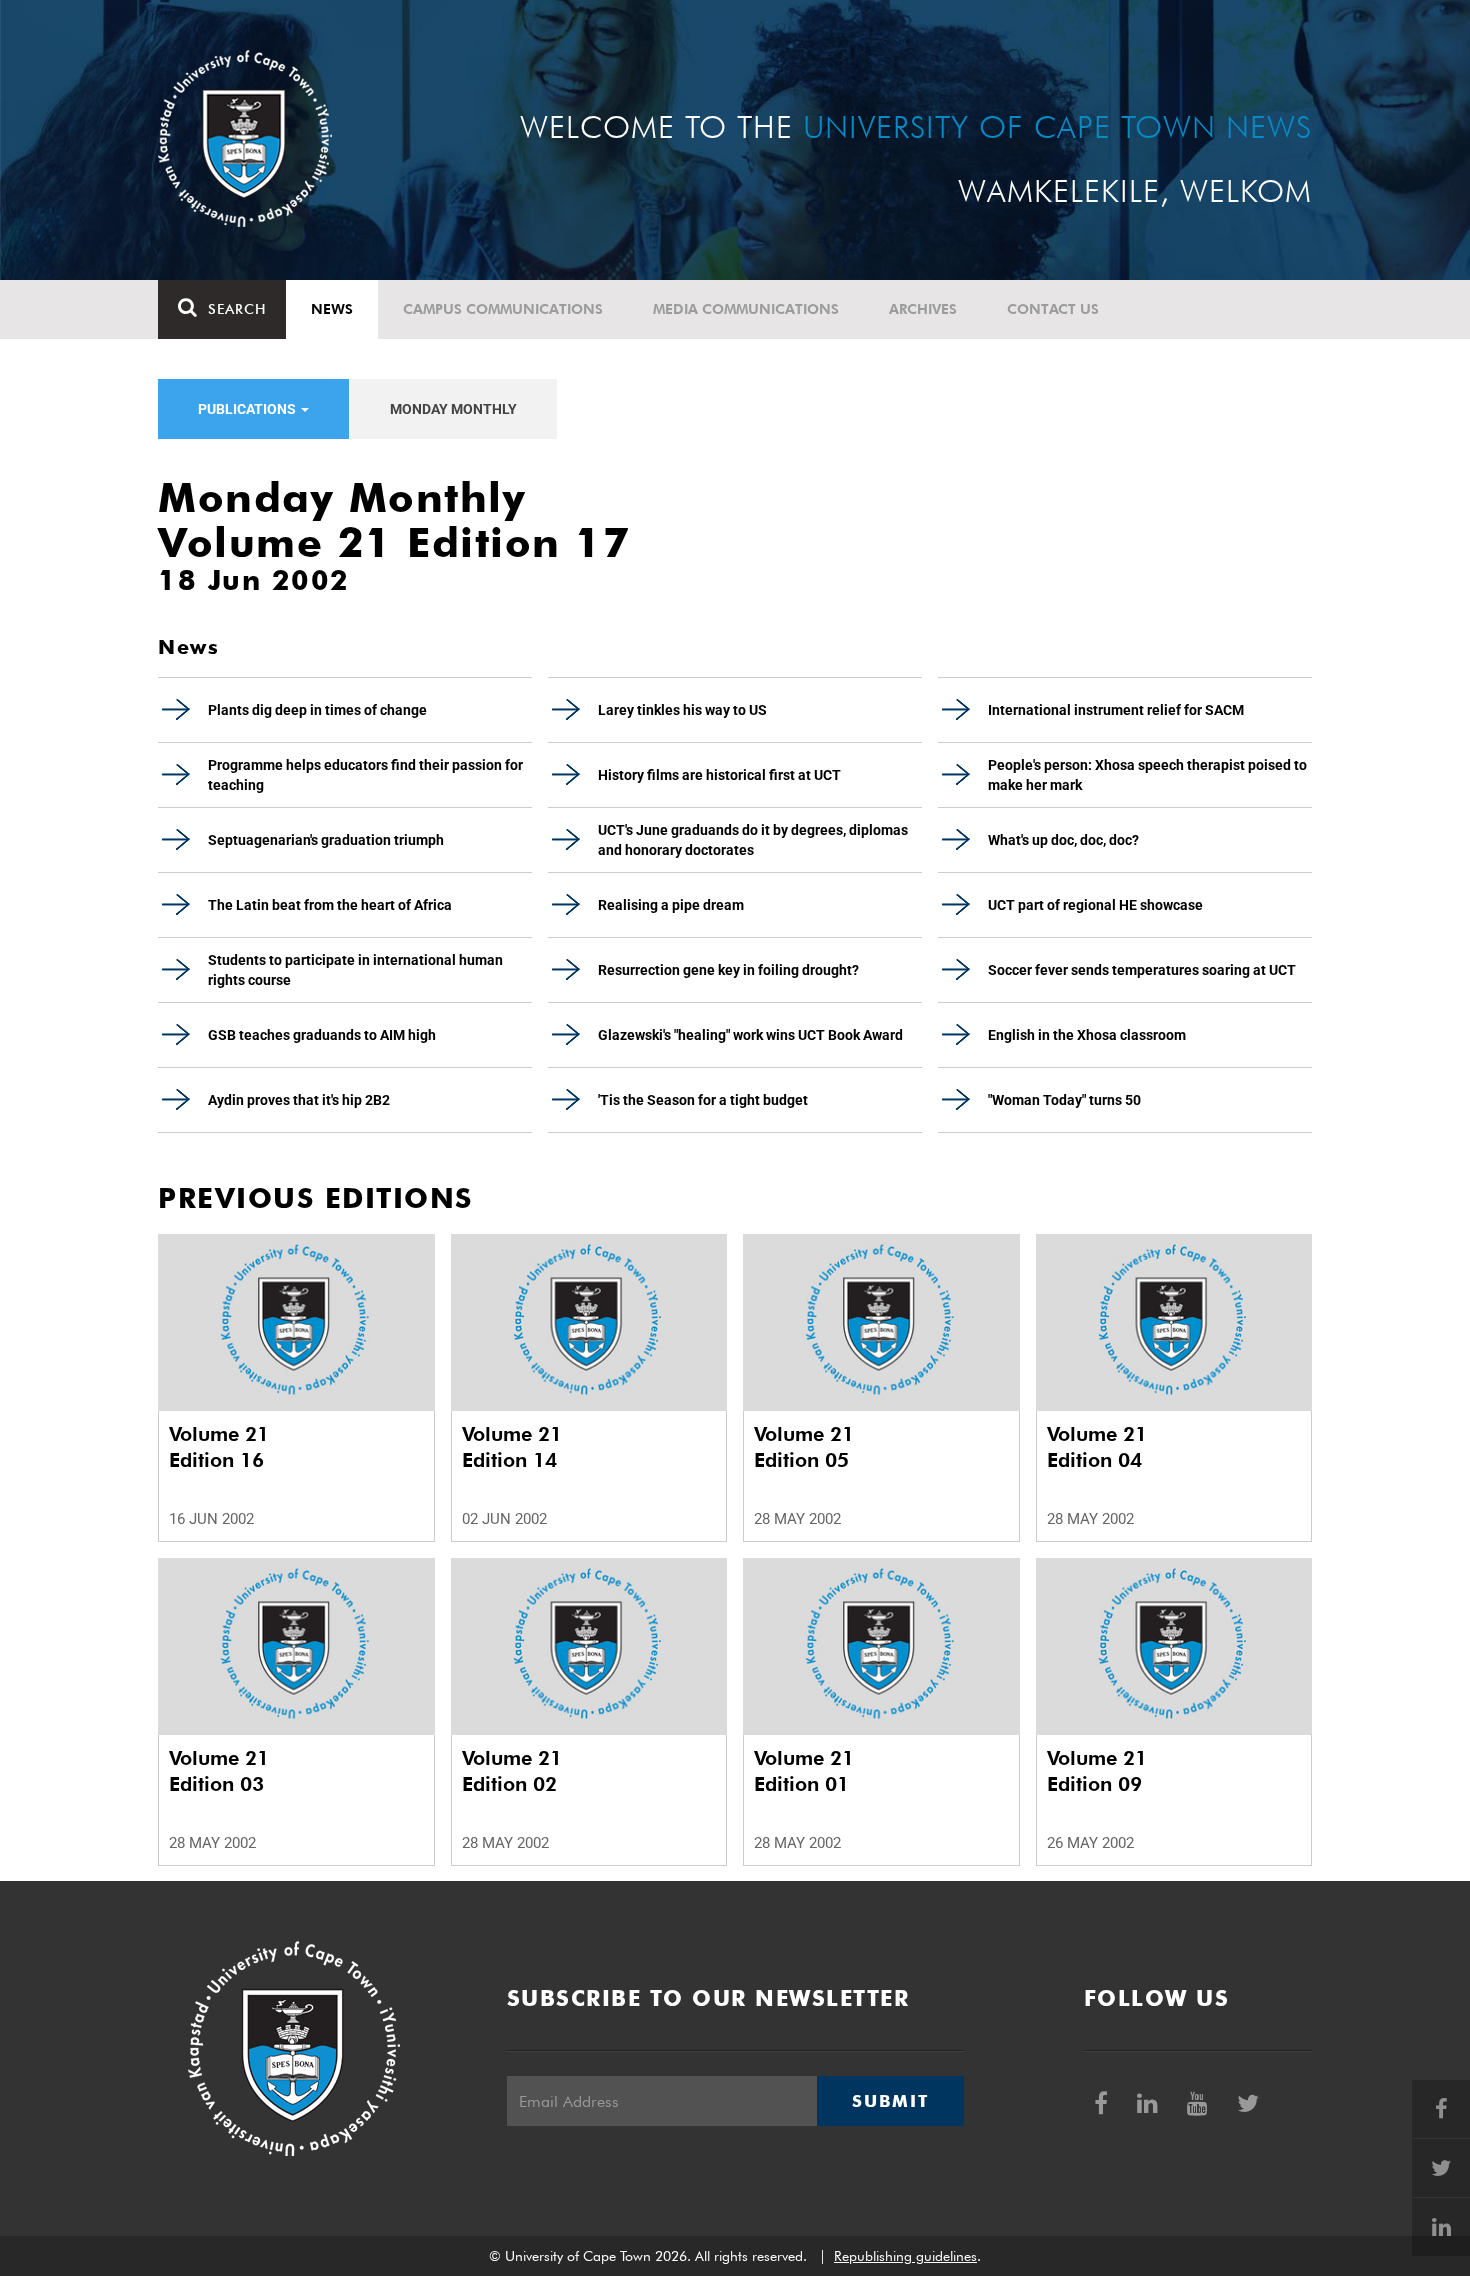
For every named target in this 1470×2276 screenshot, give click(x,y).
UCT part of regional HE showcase (1095, 905)
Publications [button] (248, 409)
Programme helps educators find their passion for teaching (365, 775)
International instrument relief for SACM (1116, 710)
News (332, 309)
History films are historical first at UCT (719, 775)
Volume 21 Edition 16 (219, 1447)
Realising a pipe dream (671, 905)
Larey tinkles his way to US (682, 710)
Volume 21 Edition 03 (219, 1771)
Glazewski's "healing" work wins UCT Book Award (750, 1035)
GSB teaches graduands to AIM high (322, 1035)
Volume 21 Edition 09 (1097, 1771)
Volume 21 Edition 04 (1097, 1447)
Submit (890, 2101)
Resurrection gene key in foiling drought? (728, 970)
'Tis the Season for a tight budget (703, 1100)
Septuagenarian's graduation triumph (326, 840)
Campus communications (503, 309)
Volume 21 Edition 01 (804, 1771)
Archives (923, 309)
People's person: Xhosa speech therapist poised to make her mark (1147, 775)
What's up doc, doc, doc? (1063, 840)
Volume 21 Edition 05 (804, 1447)
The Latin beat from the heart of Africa (330, 905)
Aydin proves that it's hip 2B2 (299, 1100)
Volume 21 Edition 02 (512, 1771)
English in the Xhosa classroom (1087, 1035)
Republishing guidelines (905, 2256)
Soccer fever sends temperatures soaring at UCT (1142, 970)
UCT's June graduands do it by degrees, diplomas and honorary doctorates (753, 840)
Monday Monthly (453, 409)
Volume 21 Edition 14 (512, 1447)
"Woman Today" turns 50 (1064, 1100)
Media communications (746, 309)
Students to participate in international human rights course (355, 970)
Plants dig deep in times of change (317, 710)
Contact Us (1053, 309)
